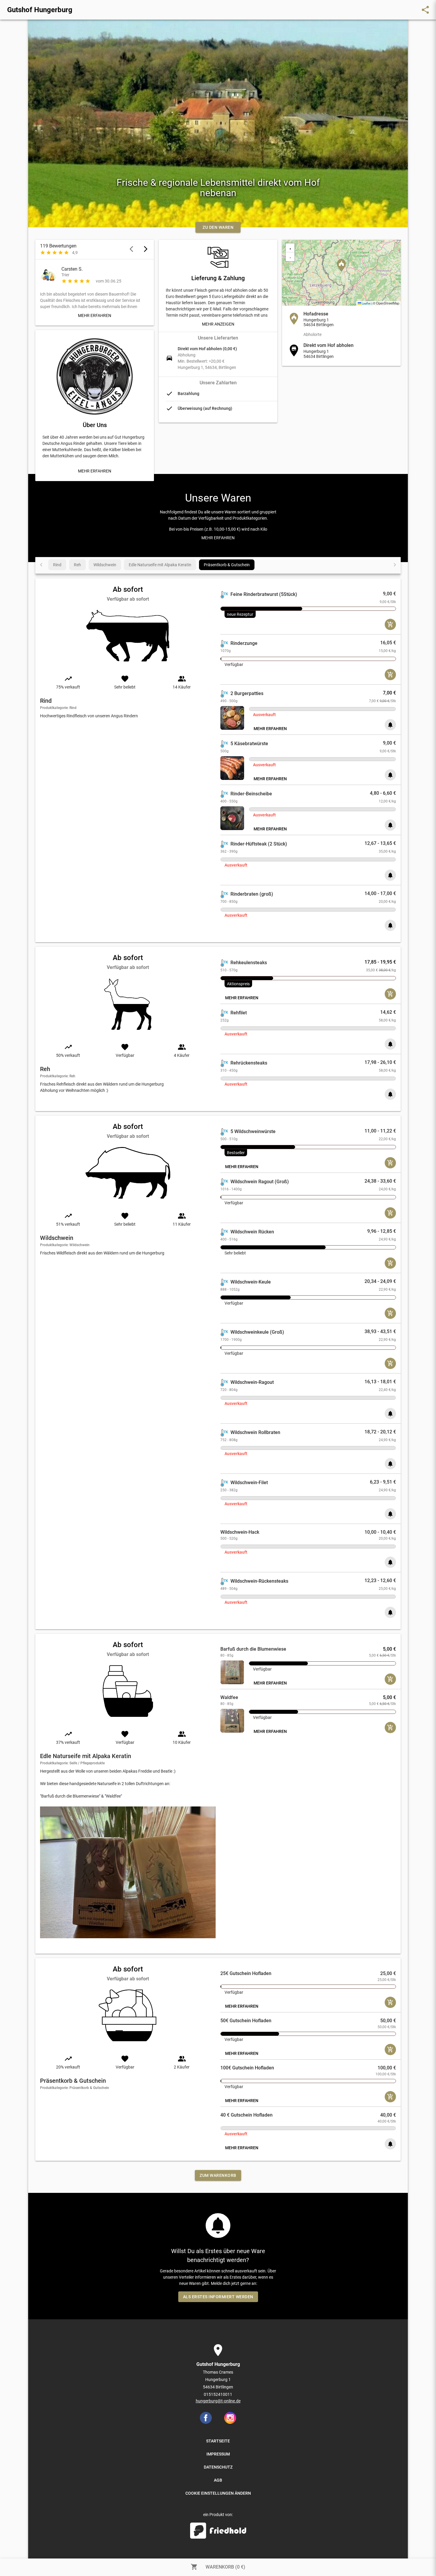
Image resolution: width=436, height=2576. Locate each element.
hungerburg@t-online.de (218, 2401)
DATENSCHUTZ (218, 2467)
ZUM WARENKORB (218, 2175)
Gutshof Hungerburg (40, 10)
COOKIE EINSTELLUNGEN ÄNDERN (218, 2493)
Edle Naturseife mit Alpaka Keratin (160, 565)
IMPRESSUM (218, 2454)
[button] (341, 265)
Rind (57, 565)
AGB (218, 2480)
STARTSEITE (218, 2441)
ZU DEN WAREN (218, 227)
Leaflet (366, 303)
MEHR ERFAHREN (95, 315)
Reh (77, 565)
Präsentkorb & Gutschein (227, 565)
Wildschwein (105, 565)
